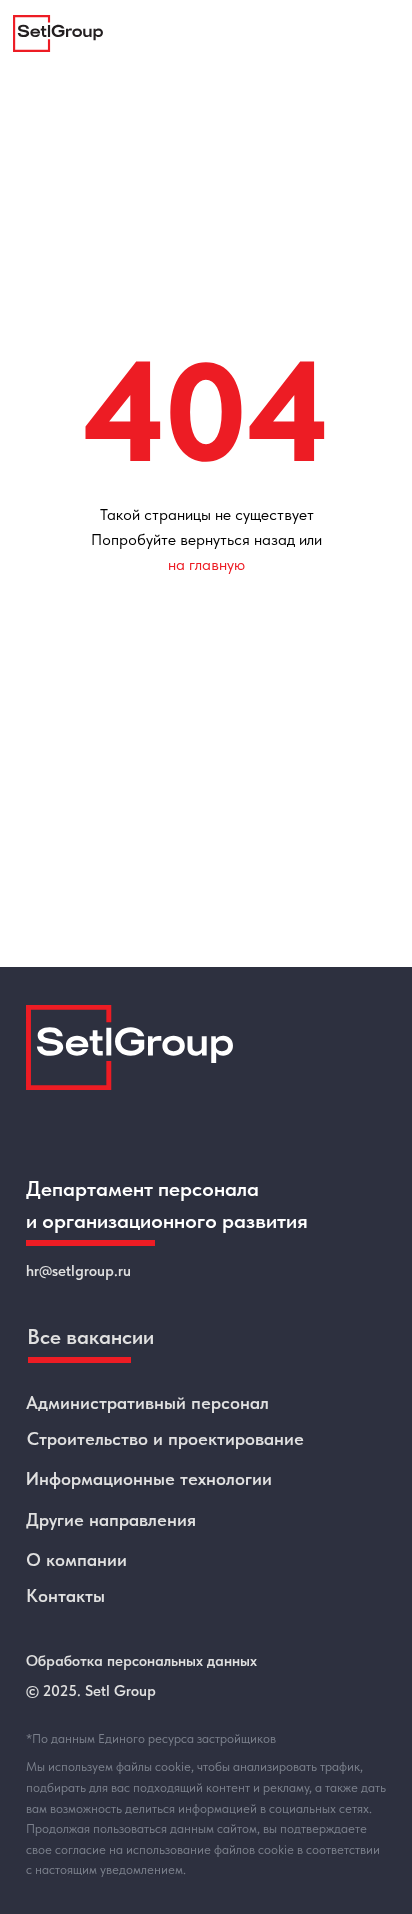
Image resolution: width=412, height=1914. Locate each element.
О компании (76, 1559)
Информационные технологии (149, 1478)
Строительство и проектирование (165, 1438)
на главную (206, 564)
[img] (58, 33)
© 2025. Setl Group (91, 1690)
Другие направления (111, 1519)
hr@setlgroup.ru (78, 1270)
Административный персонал (147, 1402)
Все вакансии (90, 1336)
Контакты (65, 1595)
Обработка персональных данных (141, 1660)
